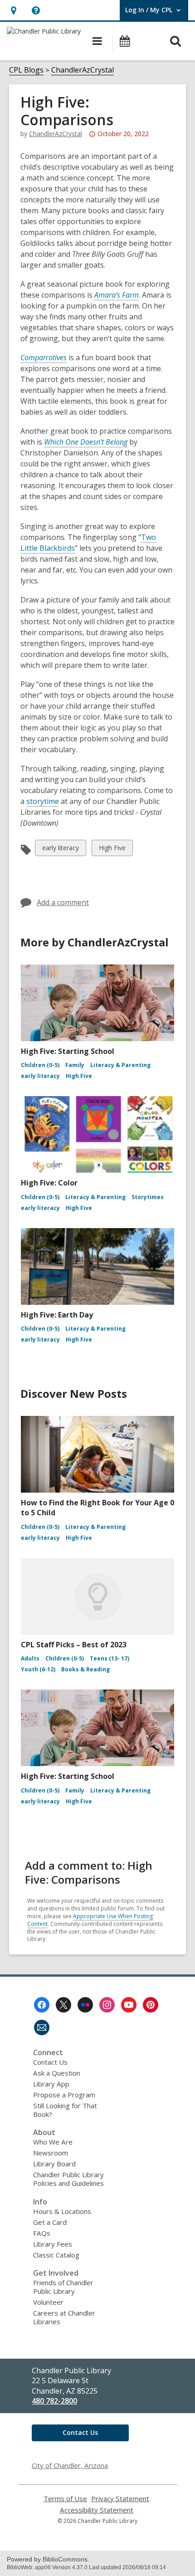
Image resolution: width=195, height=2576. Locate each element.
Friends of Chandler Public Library (63, 2287)
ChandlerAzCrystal (83, 70)
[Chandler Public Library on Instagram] (107, 2005)
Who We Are (53, 2142)
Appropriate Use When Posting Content (90, 1920)
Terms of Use (65, 2499)
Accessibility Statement (97, 2510)
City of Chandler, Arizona (70, 2465)
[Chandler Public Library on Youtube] (129, 2005)
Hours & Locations (62, 2211)
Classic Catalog (56, 2255)
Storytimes (148, 1197)
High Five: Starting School (68, 1051)
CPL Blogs (26, 70)
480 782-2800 (54, 2401)
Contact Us (50, 2062)
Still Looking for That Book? (65, 2110)
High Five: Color (49, 1183)
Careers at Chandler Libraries (64, 2317)
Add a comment (63, 902)
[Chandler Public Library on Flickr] (85, 2005)
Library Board (54, 2164)
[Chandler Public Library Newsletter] (42, 2027)
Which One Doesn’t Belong (86, 442)
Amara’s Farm (117, 295)
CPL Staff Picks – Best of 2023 (74, 1645)
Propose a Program (64, 2095)
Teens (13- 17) (110, 1658)
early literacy (60, 850)
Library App (51, 2084)
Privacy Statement (120, 2499)
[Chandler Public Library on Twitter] (63, 2005)
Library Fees (53, 2244)
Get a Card (50, 2222)
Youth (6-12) (38, 1669)
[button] (13, 10)
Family (75, 1065)
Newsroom (51, 2153)
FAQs (42, 2233)
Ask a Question (57, 2073)
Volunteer (48, 2302)
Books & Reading (85, 1669)
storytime (43, 801)
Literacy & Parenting (120, 1065)
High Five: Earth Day (57, 1315)
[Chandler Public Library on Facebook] (42, 2005)
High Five (112, 850)
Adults (30, 1658)
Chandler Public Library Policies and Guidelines (68, 2179)
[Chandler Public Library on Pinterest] (151, 2005)
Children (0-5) (40, 1065)
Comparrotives (44, 358)
